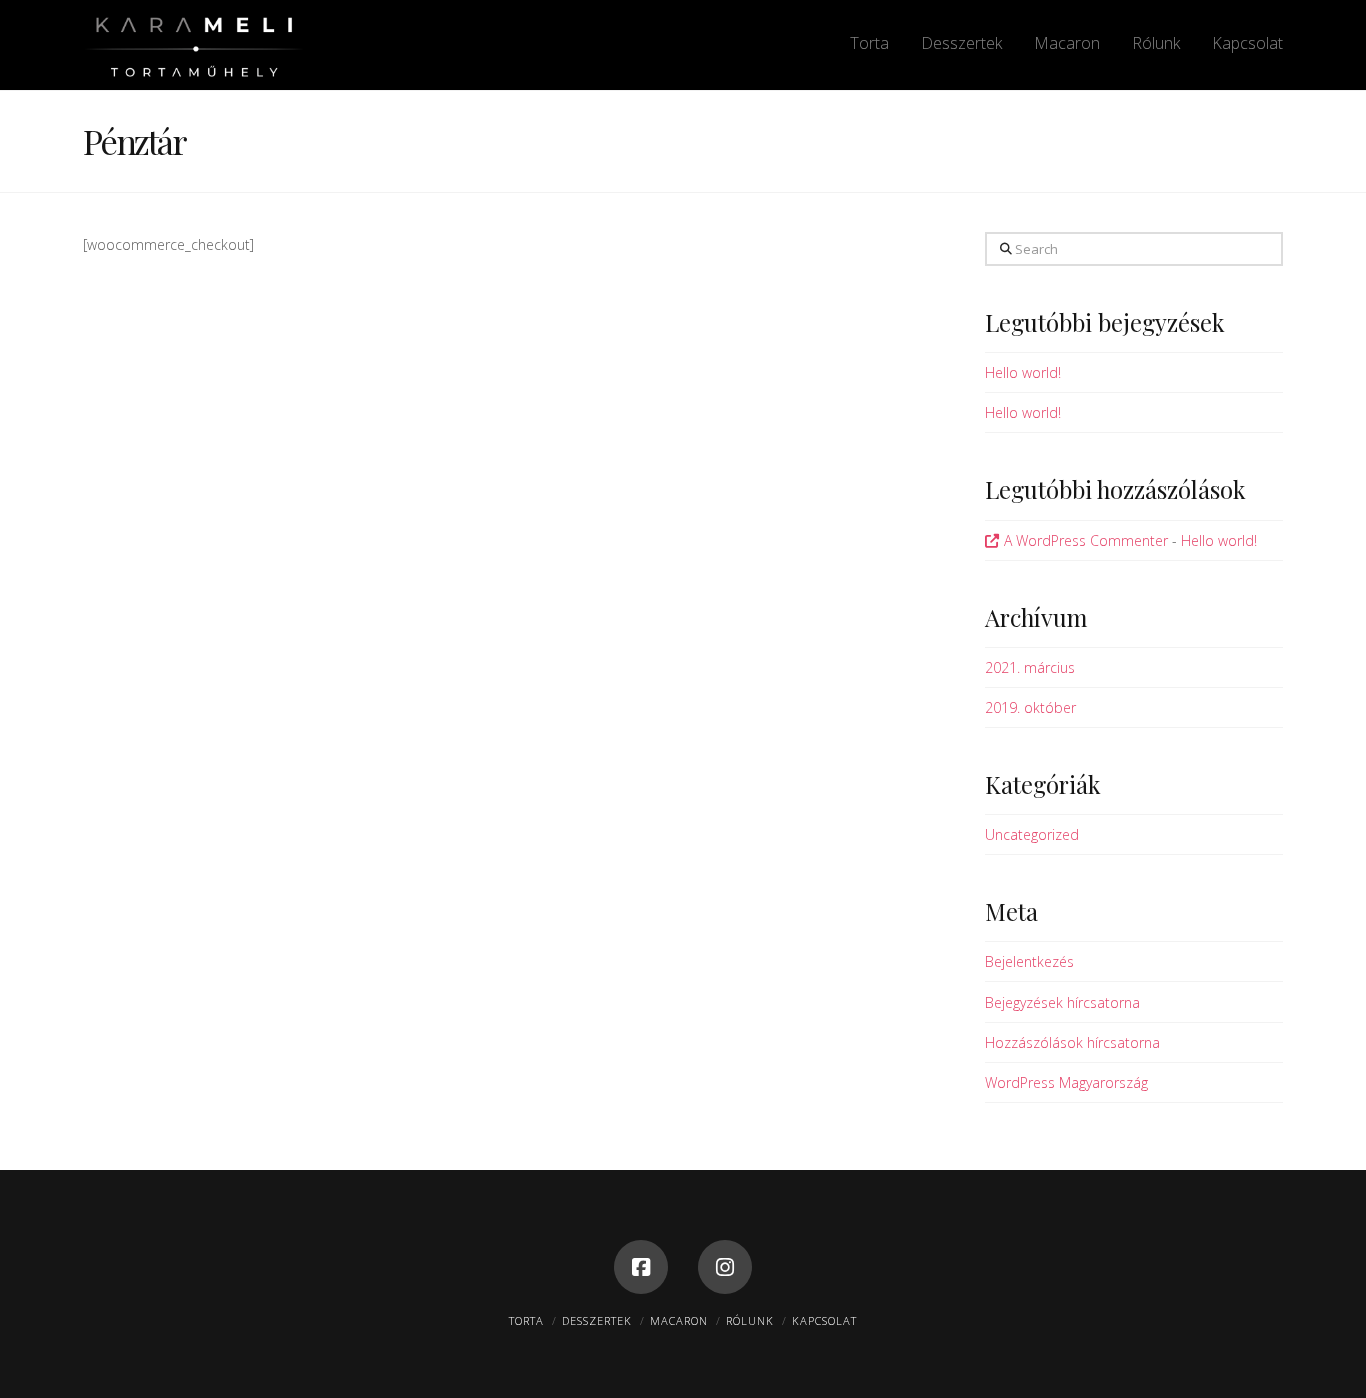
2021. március (1030, 667)
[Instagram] (725, 1267)
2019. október (1030, 707)
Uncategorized (1032, 834)
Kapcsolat (824, 1320)
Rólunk (750, 1320)
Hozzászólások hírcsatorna (1072, 1042)
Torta (526, 1320)
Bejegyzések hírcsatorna (1062, 1002)
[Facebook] (641, 1267)
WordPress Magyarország (1066, 1082)
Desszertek (597, 1320)
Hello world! (1023, 372)
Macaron (679, 1320)
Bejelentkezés (1029, 961)
